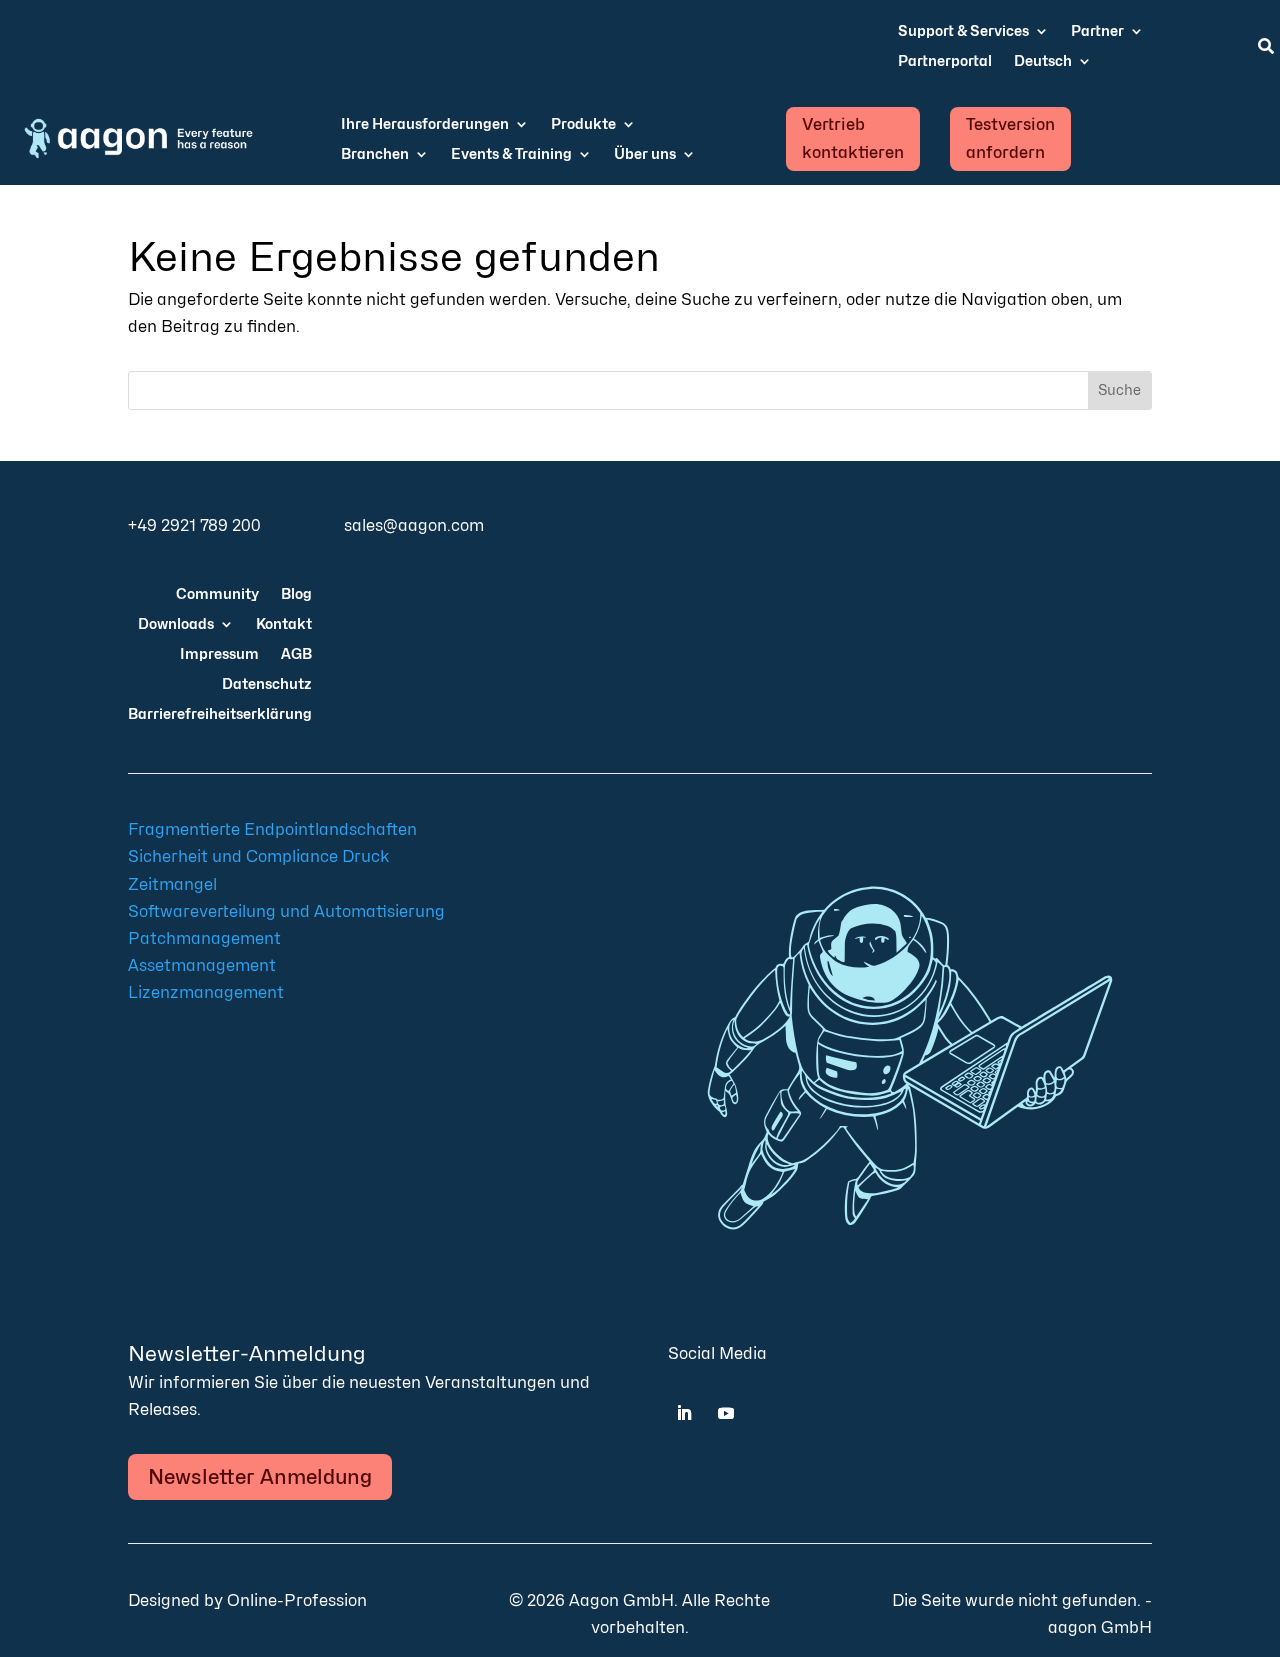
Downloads (176, 624)
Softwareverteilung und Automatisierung (286, 911)
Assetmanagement (202, 965)
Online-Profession (297, 1600)
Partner (1097, 31)
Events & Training (511, 154)
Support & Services (963, 31)
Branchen (375, 154)
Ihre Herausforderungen (425, 124)
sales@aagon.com (414, 525)
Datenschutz (267, 684)
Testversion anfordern (1010, 138)
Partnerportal (945, 61)
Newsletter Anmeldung (260, 1477)
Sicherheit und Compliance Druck (259, 856)
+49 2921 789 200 (194, 525)
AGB (296, 654)
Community (217, 594)
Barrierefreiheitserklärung (220, 714)
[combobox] (608, 390)
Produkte (583, 124)
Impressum (219, 654)
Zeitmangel (172, 884)
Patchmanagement (204, 938)
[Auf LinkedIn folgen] (684, 1413)
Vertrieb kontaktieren (853, 138)
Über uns (645, 154)
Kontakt (284, 624)
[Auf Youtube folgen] (726, 1413)
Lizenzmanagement (206, 992)
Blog (296, 594)
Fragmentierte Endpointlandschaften (272, 829)
